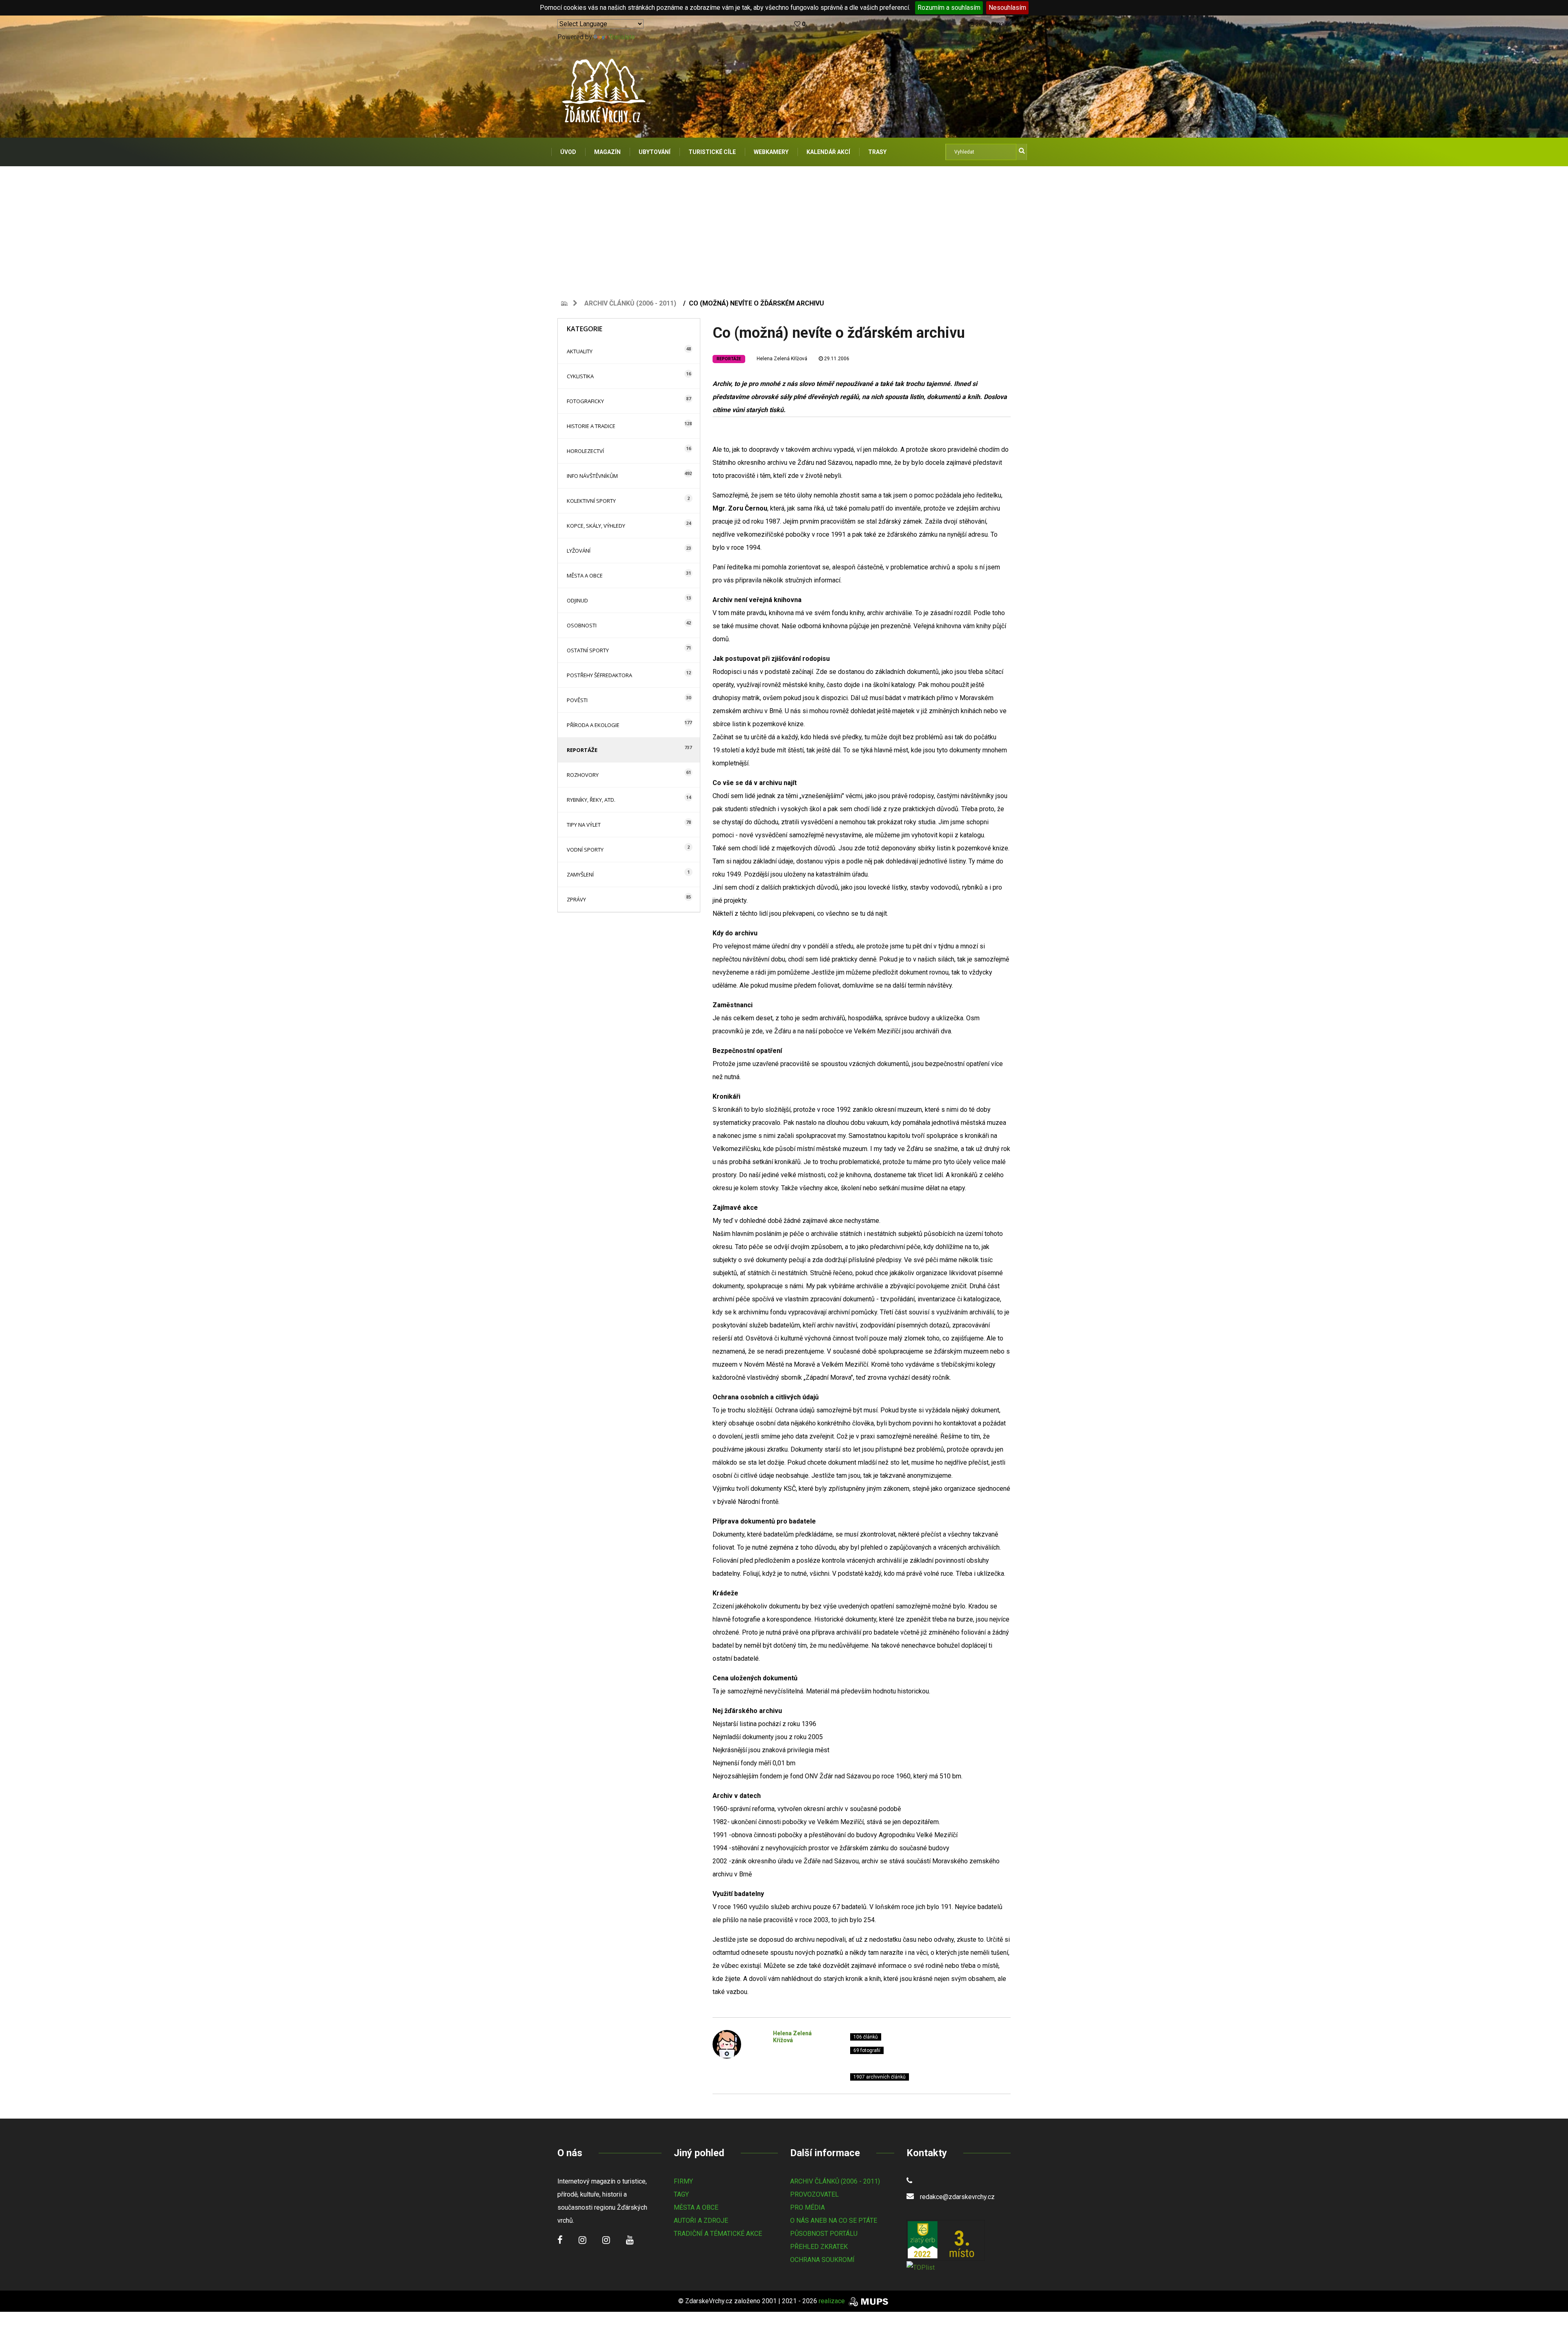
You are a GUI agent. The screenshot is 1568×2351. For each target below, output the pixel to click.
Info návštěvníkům (592, 476)
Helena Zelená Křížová (782, 359)
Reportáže (582, 750)
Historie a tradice (591, 426)
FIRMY (683, 2181)
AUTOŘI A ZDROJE (701, 2221)
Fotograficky (585, 401)
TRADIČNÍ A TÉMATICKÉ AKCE (718, 2234)
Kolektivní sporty (591, 501)
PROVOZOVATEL (814, 2194)
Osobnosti (582, 625)
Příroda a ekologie (593, 725)
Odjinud (577, 600)
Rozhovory (583, 775)
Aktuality (580, 351)
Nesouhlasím (1007, 8)
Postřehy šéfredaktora (599, 675)
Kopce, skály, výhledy (596, 526)
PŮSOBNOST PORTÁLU (824, 2234)
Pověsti (577, 700)
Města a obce (585, 575)
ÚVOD (568, 152)
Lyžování (579, 551)
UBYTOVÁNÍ (655, 152)
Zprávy (576, 899)
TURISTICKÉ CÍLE (712, 152)
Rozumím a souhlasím (949, 8)
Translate (622, 37)
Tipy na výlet (584, 825)
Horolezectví (585, 451)
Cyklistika (580, 376)
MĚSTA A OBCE (696, 2207)
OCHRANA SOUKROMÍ (822, 2260)
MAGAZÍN (607, 152)
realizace (833, 2301)
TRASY (877, 152)
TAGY (681, 2194)
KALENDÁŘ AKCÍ (828, 152)
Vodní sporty (585, 850)
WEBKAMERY (771, 152)
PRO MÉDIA (807, 2207)
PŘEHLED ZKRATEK (819, 2247)
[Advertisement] (784, 228)
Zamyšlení (580, 874)
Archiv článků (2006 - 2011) (630, 303)
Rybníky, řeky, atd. (591, 800)
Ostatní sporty (588, 650)
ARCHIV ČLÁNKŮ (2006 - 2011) (835, 2181)
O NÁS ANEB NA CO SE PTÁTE (834, 2221)
